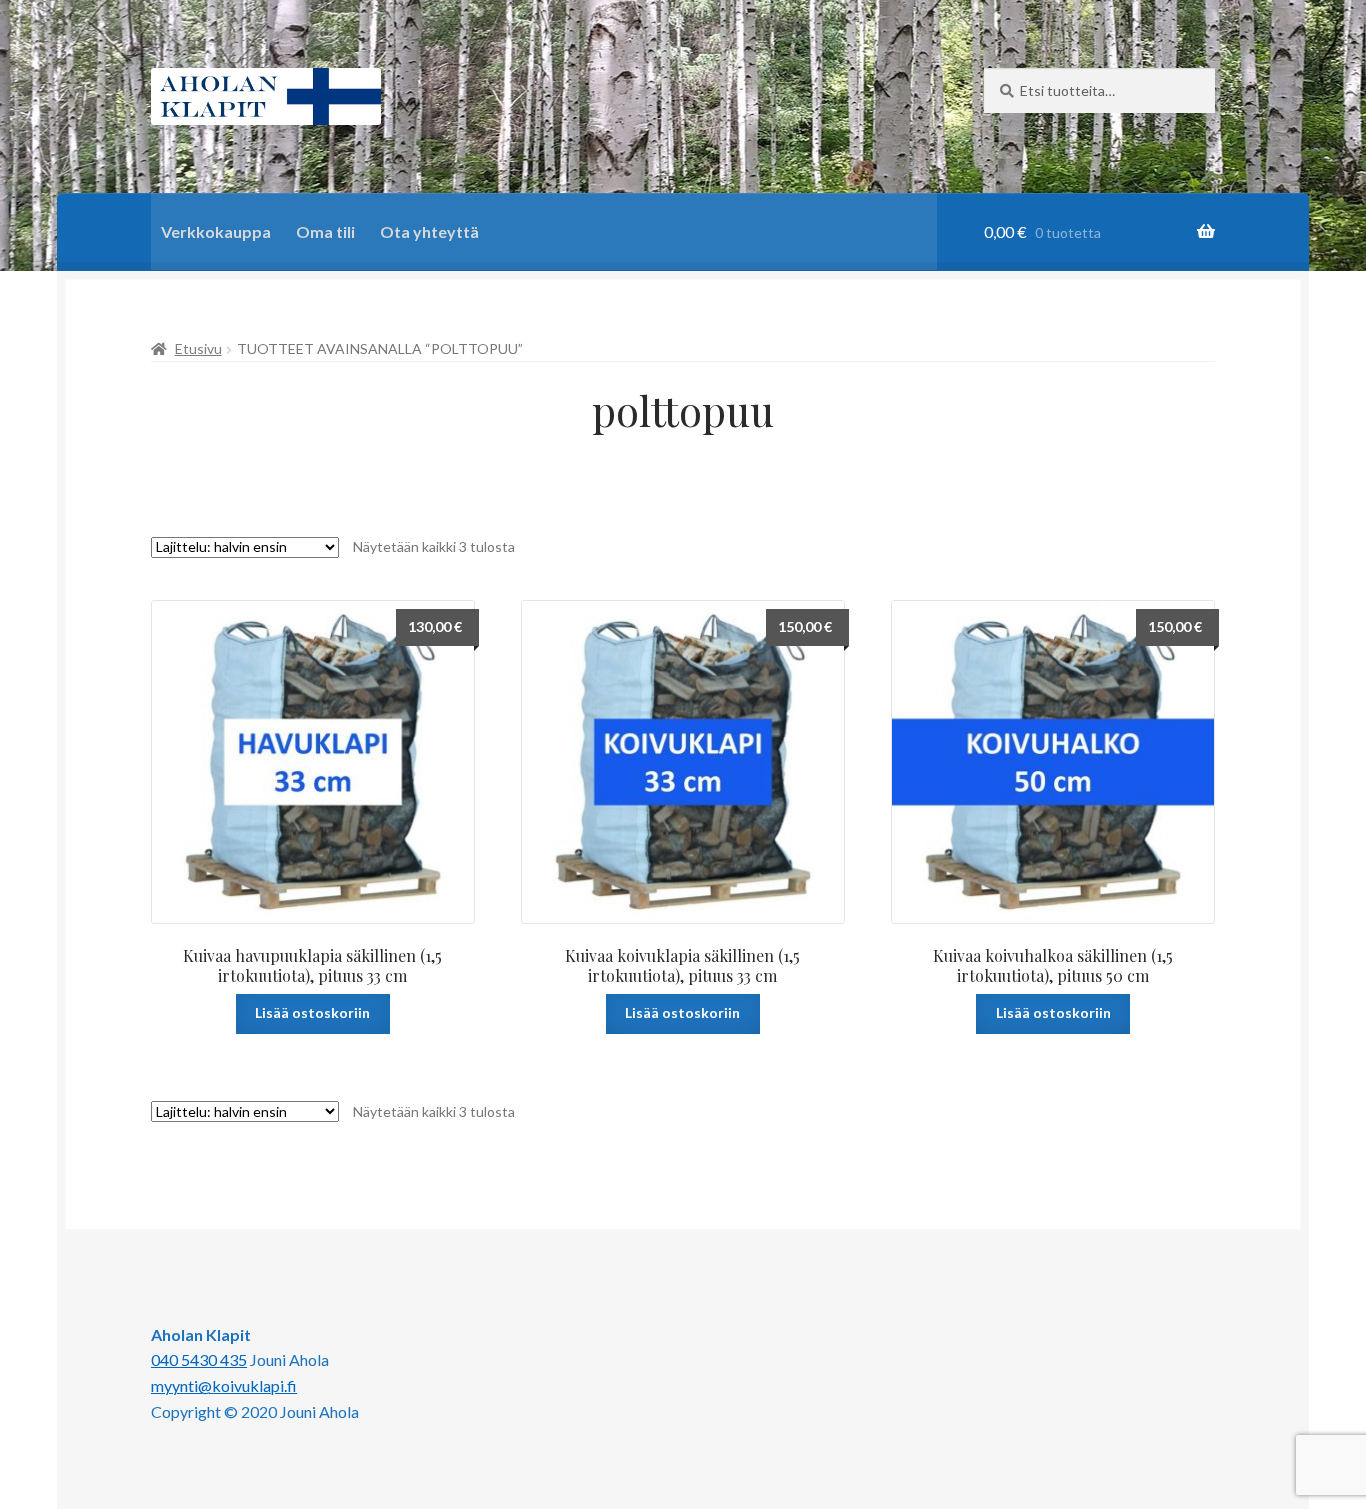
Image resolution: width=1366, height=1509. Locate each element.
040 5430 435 (199, 1359)
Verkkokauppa (216, 231)
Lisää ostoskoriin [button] (312, 1012)
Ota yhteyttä (429, 231)
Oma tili (325, 231)
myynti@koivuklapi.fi (224, 1385)
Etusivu (198, 348)
